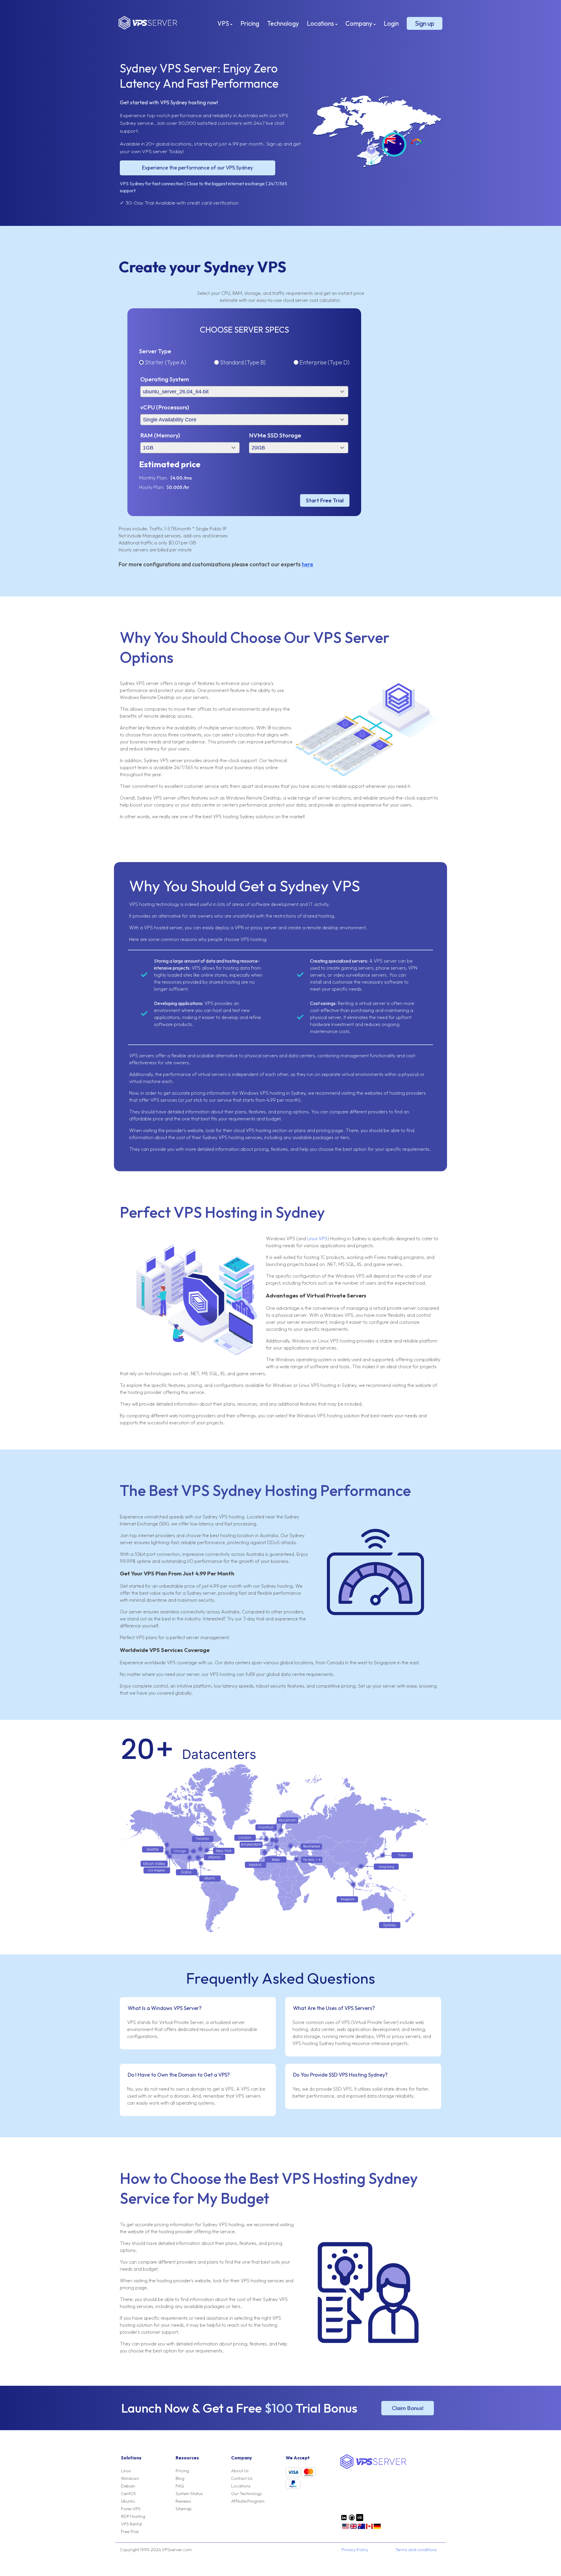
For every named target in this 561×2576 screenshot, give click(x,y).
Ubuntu (128, 2501)
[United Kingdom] (354, 2528)
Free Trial (130, 2532)
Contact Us (242, 2478)
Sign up (425, 23)
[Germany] (377, 2528)
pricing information (211, 1093)
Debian (128, 2486)
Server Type (155, 351)
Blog (180, 2478)
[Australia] (361, 2528)
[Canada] (369, 2528)
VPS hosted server (163, 928)
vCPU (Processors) (165, 407)
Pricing (250, 23)
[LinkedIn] (344, 2520)
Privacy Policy (355, 2550)
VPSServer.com (148, 23)
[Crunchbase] (360, 2520)
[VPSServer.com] (373, 2467)
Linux (126, 2471)
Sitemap (184, 2509)
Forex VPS (131, 2509)
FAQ (180, 2486)
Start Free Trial (325, 500)
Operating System (165, 379)
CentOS (128, 2494)
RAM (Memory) (160, 435)
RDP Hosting (133, 2516)
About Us (240, 2471)
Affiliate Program (248, 2501)
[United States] (346, 2528)
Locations (321, 23)
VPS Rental (131, 2524)
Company (359, 23)
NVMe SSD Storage (275, 435)
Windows (130, 2478)
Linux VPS (317, 1238)
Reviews (183, 2501)
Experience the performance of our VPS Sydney (198, 168)
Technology (283, 23)
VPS (224, 23)
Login (391, 23)
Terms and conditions (416, 2550)
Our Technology (246, 2494)
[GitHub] (352, 2520)
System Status (189, 2494)
